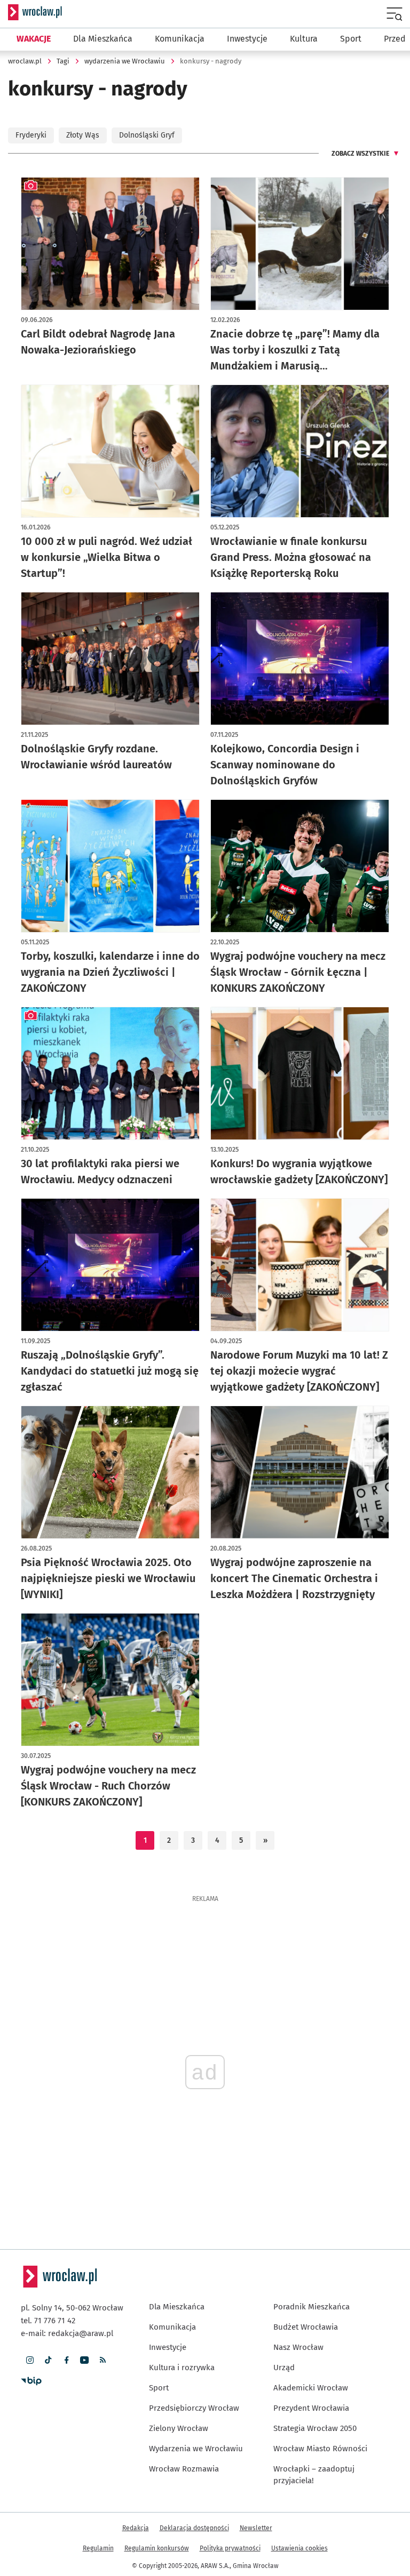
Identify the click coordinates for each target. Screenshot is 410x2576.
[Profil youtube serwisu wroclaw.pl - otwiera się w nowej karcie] (84, 2360)
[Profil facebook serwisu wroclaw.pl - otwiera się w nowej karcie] (66, 2360)
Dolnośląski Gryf (147, 135)
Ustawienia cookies (299, 2548)
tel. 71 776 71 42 (48, 2321)
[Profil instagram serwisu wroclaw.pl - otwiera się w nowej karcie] (30, 2360)
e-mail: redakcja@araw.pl (67, 2333)
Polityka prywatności (230, 2548)
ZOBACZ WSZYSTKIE (360, 154)
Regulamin (98, 2548)
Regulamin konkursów (157, 2548)
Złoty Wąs (83, 135)
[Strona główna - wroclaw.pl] (35, 12)
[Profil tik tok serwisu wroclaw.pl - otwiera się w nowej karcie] (48, 2360)
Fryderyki (31, 135)
